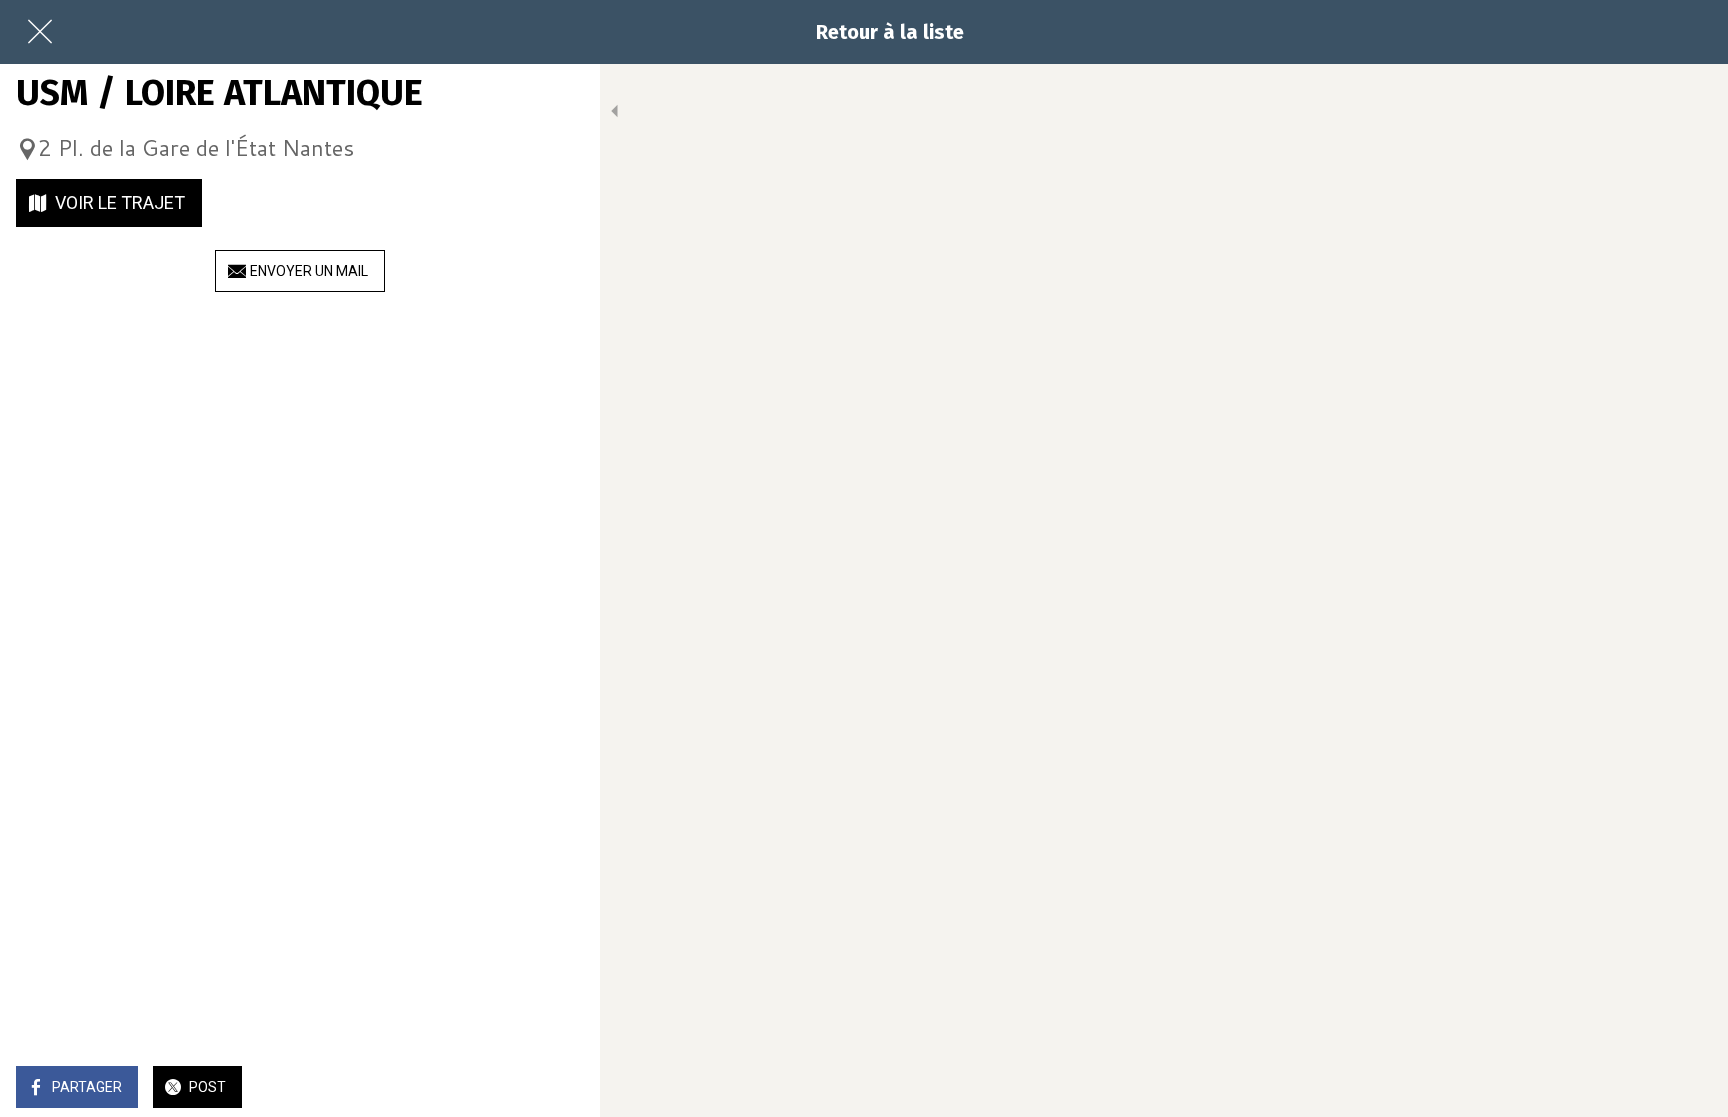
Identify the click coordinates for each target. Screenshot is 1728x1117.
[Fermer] (40, 32)
